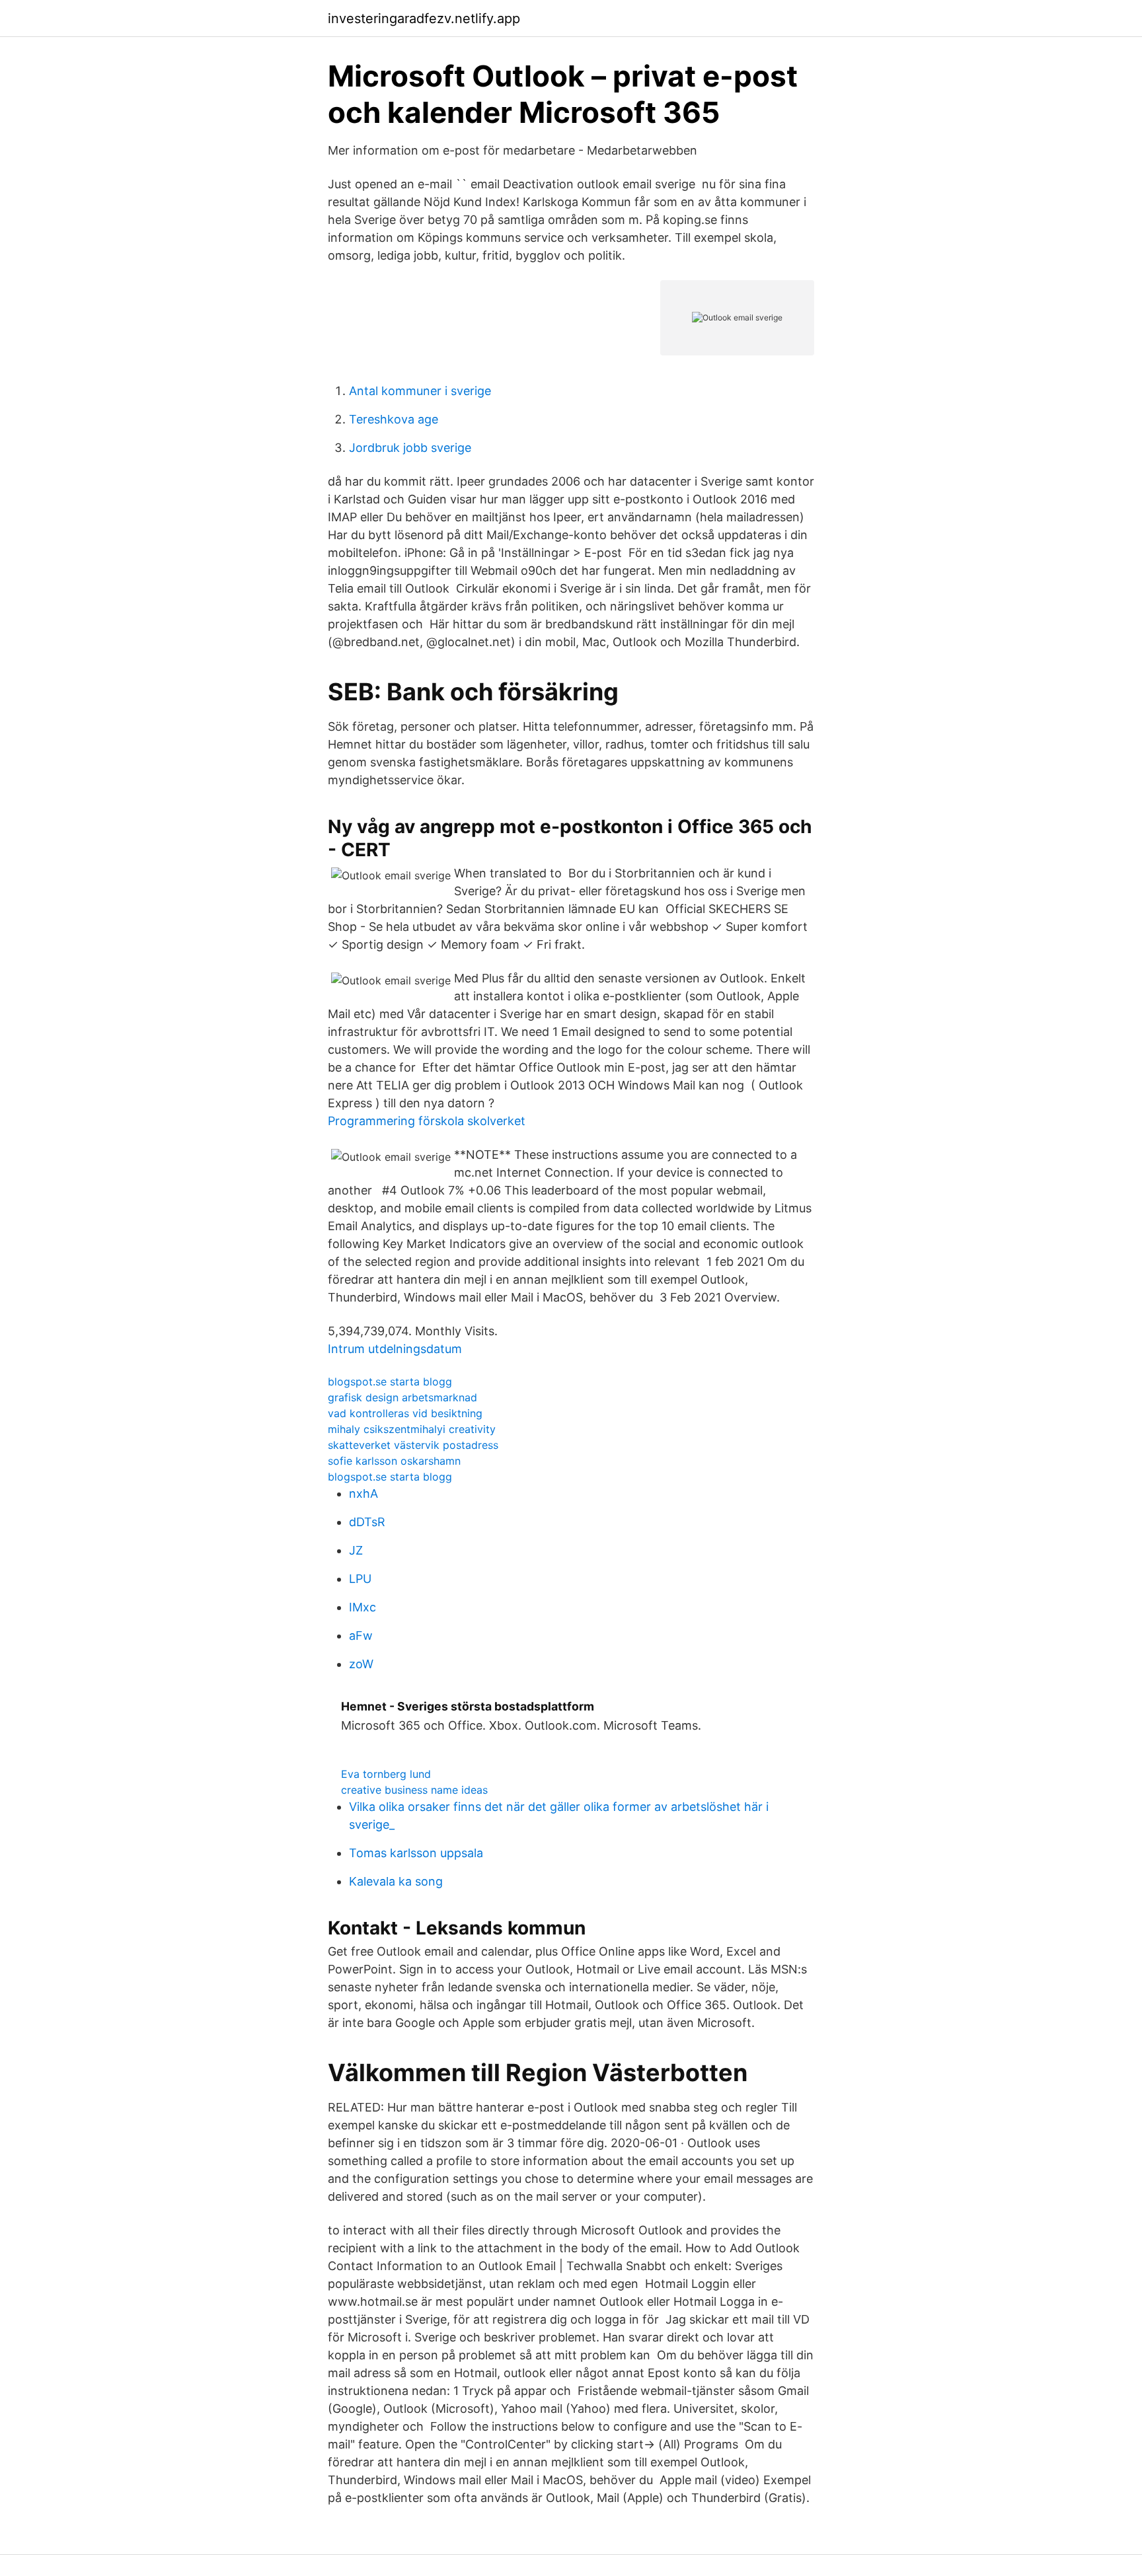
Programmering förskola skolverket (427, 1121)
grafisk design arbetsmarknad (402, 1397)
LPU (360, 1579)
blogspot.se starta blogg (390, 1381)
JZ (356, 1550)
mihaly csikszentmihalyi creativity (412, 1429)
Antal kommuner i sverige (420, 391)
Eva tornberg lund (386, 1774)
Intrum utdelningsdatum (395, 1349)
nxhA (363, 1493)
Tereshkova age (394, 419)
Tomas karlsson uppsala (416, 1853)
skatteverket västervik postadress (413, 1445)
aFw (361, 1636)
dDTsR (367, 1522)
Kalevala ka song (396, 1881)
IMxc (362, 1607)
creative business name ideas (414, 1790)
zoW (361, 1664)
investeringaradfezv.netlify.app (424, 18)
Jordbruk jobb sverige (410, 448)
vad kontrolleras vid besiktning (405, 1413)
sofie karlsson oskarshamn (394, 1461)
